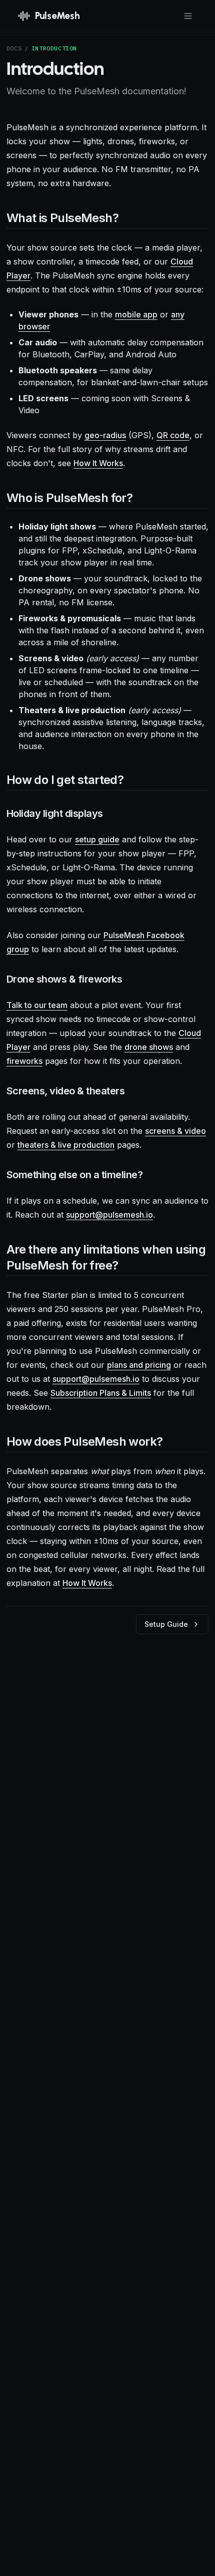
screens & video (175, 1131)
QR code (173, 435)
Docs (14, 48)
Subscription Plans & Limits (101, 1393)
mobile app (136, 314)
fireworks (24, 1061)
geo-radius (105, 435)
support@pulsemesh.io (109, 1215)
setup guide (97, 839)
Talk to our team (37, 1005)
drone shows (149, 1047)
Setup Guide (166, 1624)
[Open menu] (188, 16)
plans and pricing (139, 1365)
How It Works (98, 463)
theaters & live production (66, 1145)
